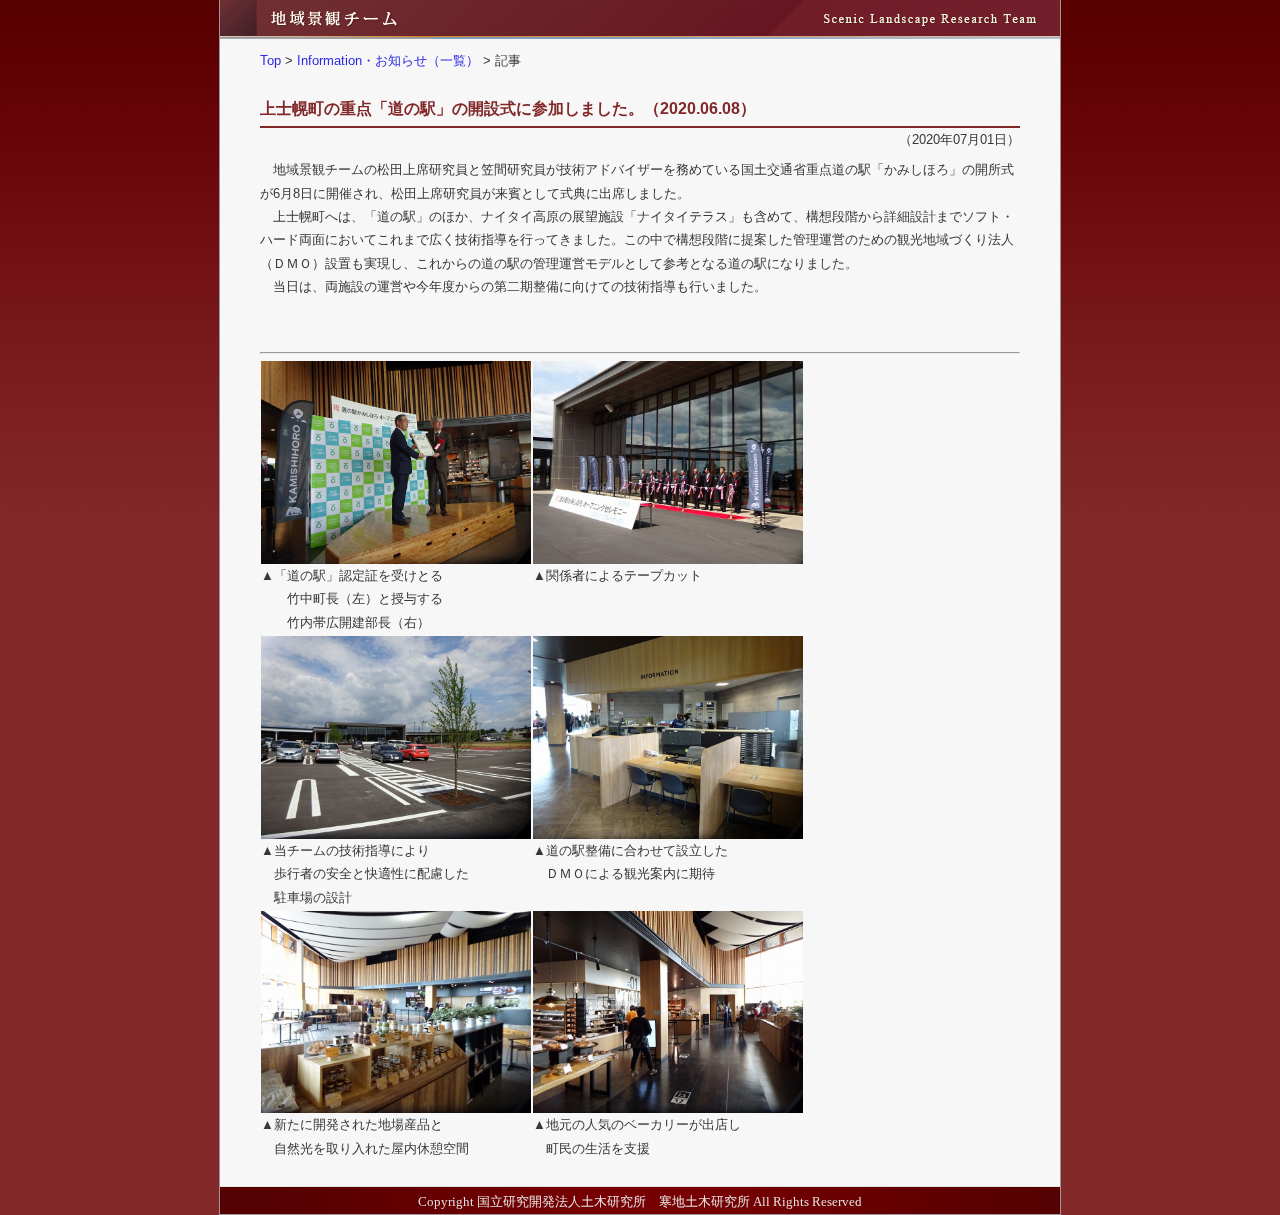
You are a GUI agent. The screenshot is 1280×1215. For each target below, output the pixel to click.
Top (270, 60)
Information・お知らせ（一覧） (388, 60)
